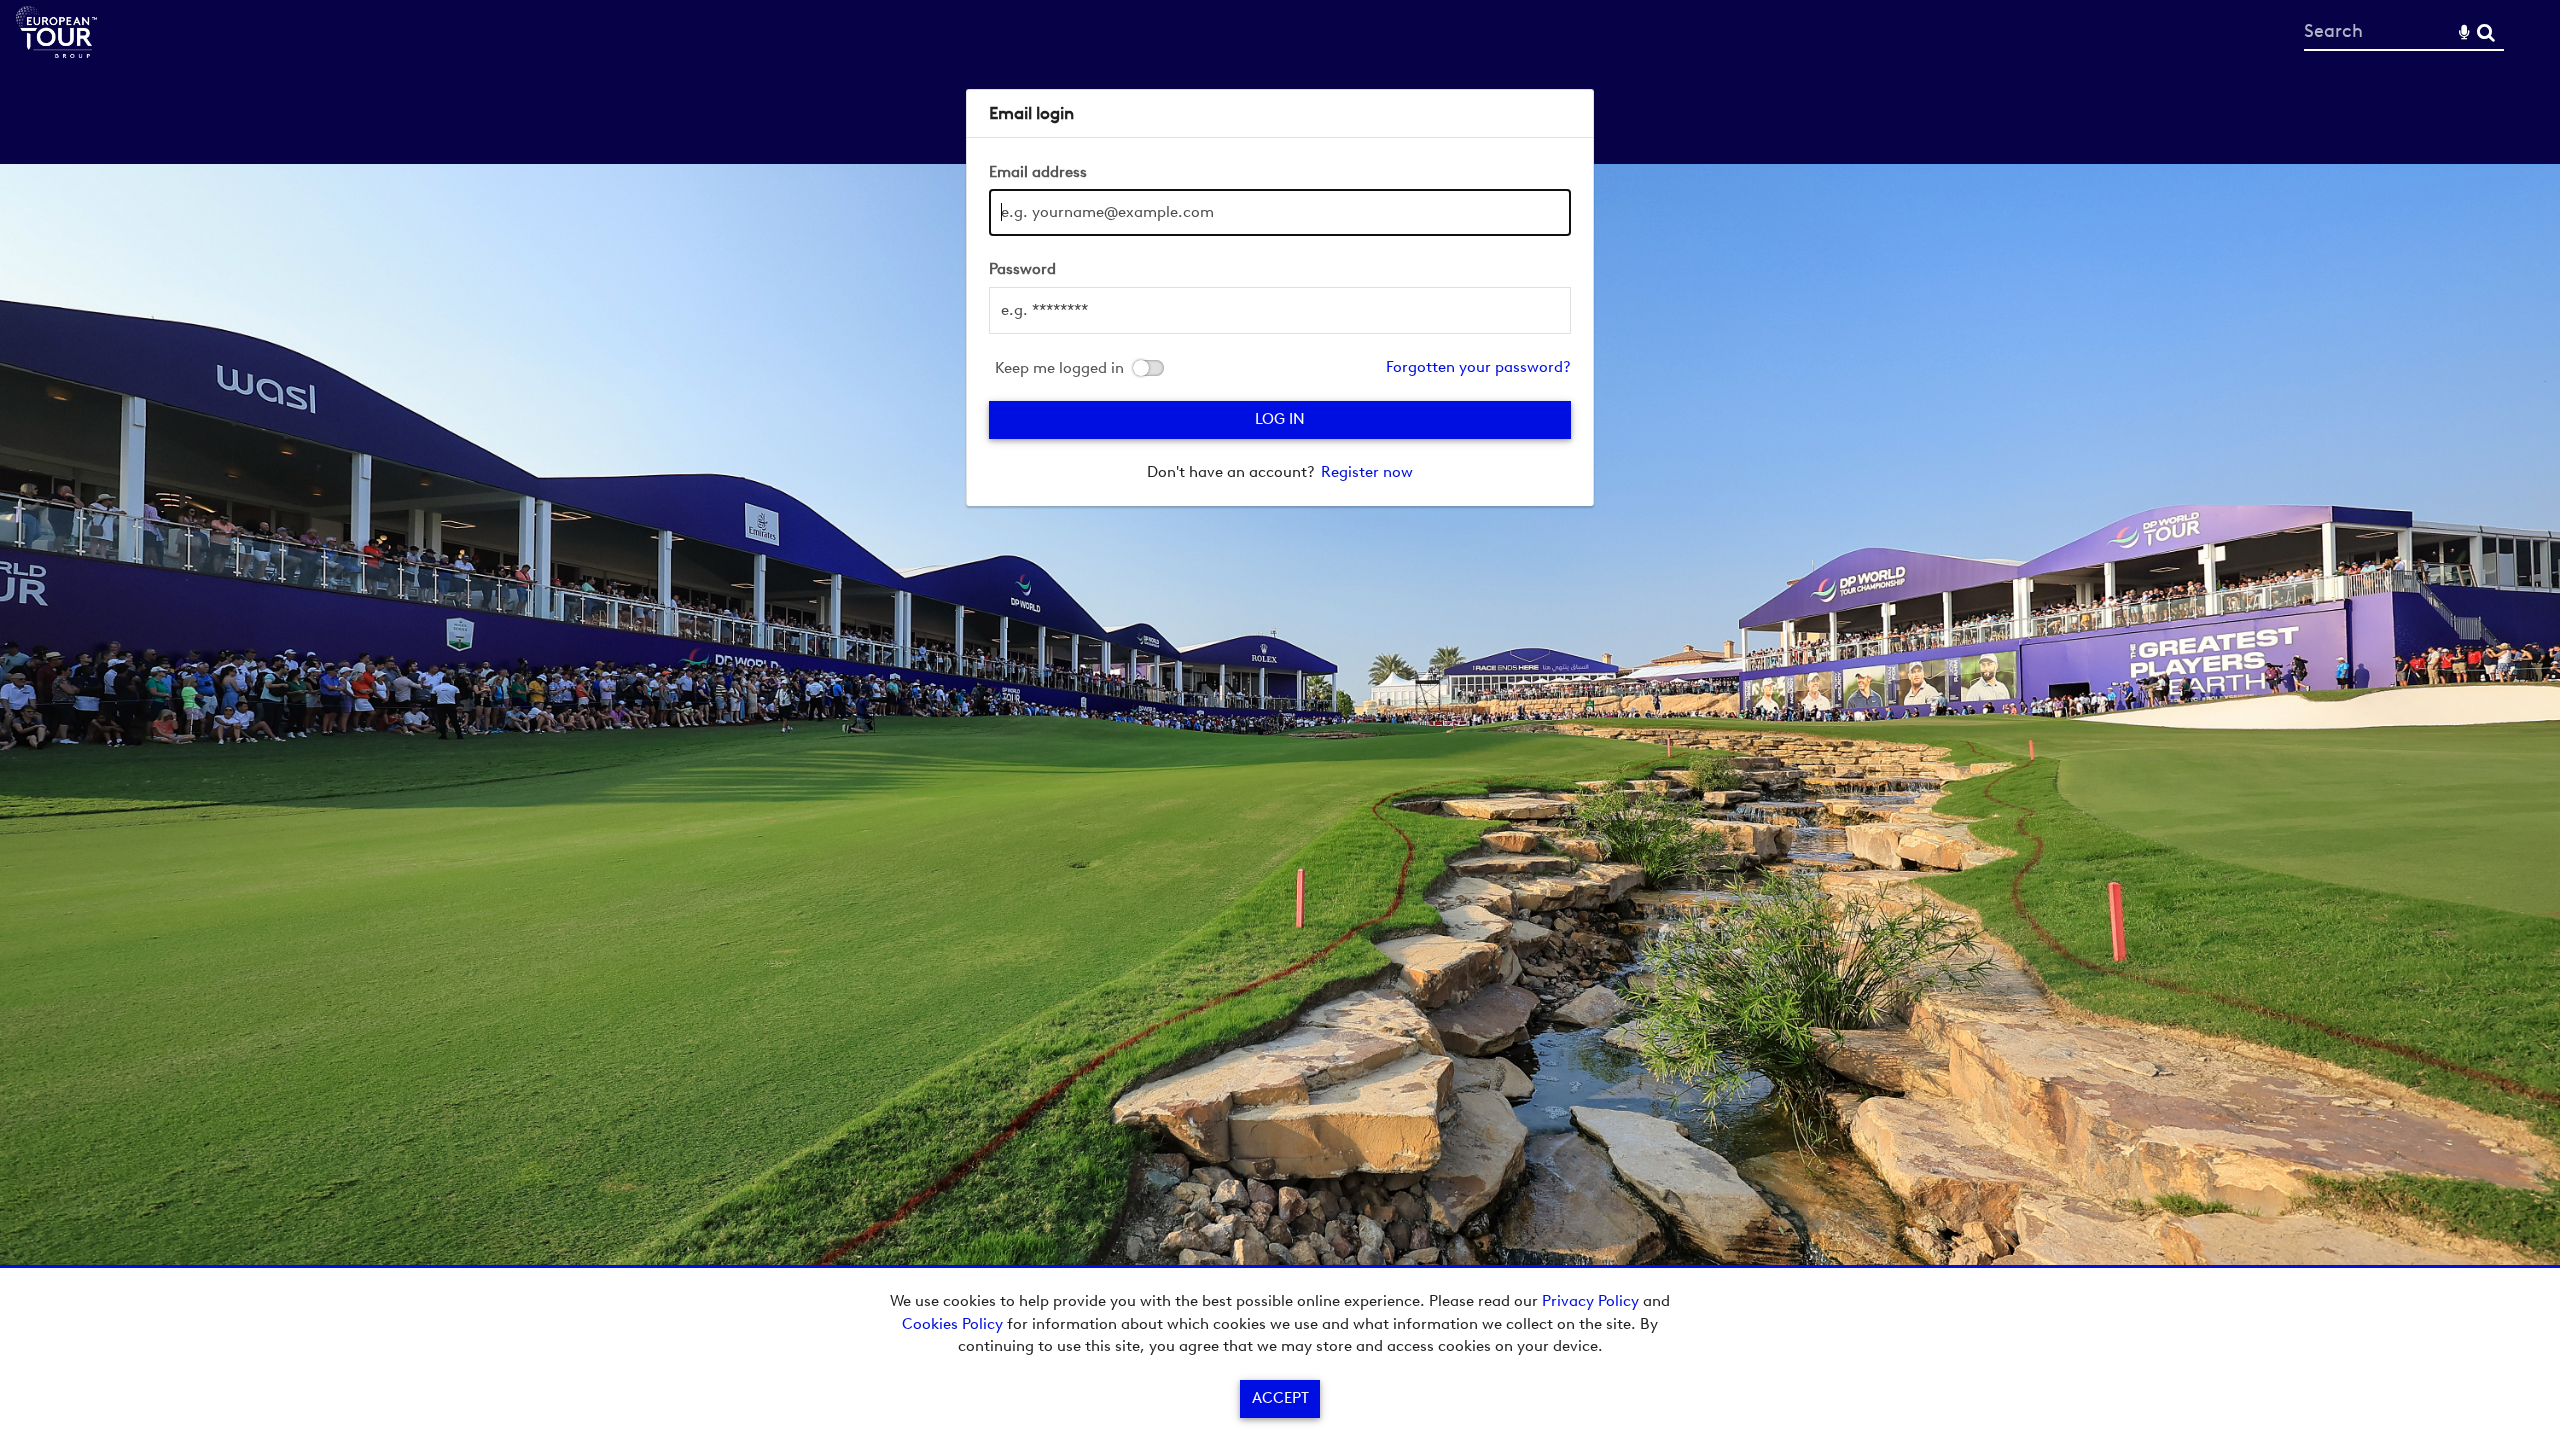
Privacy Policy (1590, 1301)
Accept (1280, 1398)
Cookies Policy (952, 1324)
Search (2485, 32)
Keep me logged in (1059, 368)
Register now (1367, 472)
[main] (1280, 297)
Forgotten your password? (1478, 367)
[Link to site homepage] (56, 52)
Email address (1038, 172)
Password (1022, 269)
